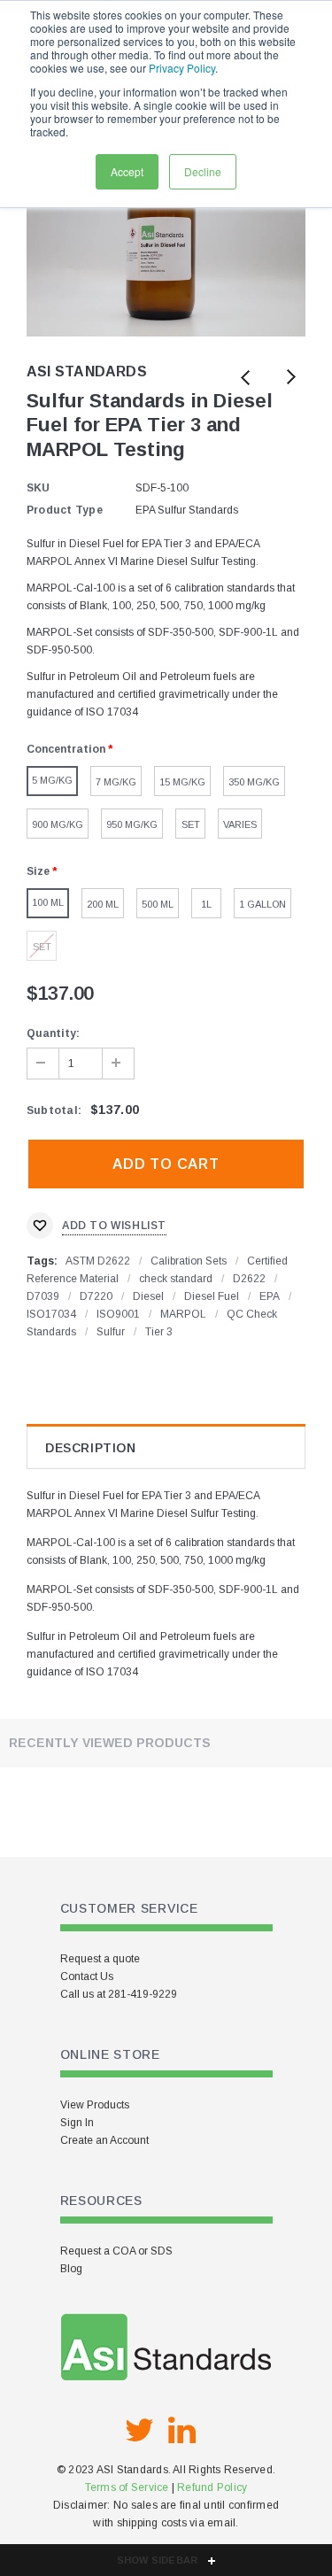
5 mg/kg (52, 780)
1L (206, 904)
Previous (246, 379)
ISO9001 (118, 1314)
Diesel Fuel (212, 1296)
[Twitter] (140, 2431)
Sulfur (111, 1332)
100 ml (48, 902)
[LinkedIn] (182, 2431)
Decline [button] (203, 171)
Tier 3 (159, 1332)
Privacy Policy (182, 68)
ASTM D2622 (98, 1261)
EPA (270, 1296)
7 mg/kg (116, 782)
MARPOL (183, 1314)
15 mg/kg (182, 782)
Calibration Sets (189, 1261)
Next (290, 379)
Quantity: (53, 1033)
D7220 (96, 1296)
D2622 (249, 1279)
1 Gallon (263, 904)
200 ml (103, 904)
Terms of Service (127, 2487)
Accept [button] (127, 171)
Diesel (148, 1296)
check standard (176, 1279)
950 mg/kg (132, 824)
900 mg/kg (58, 824)
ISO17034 (51, 1314)
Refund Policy (212, 2487)
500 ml (158, 904)
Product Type (65, 510)
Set (191, 824)
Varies (240, 824)
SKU (39, 488)
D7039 (43, 1296)
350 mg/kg (254, 782)
